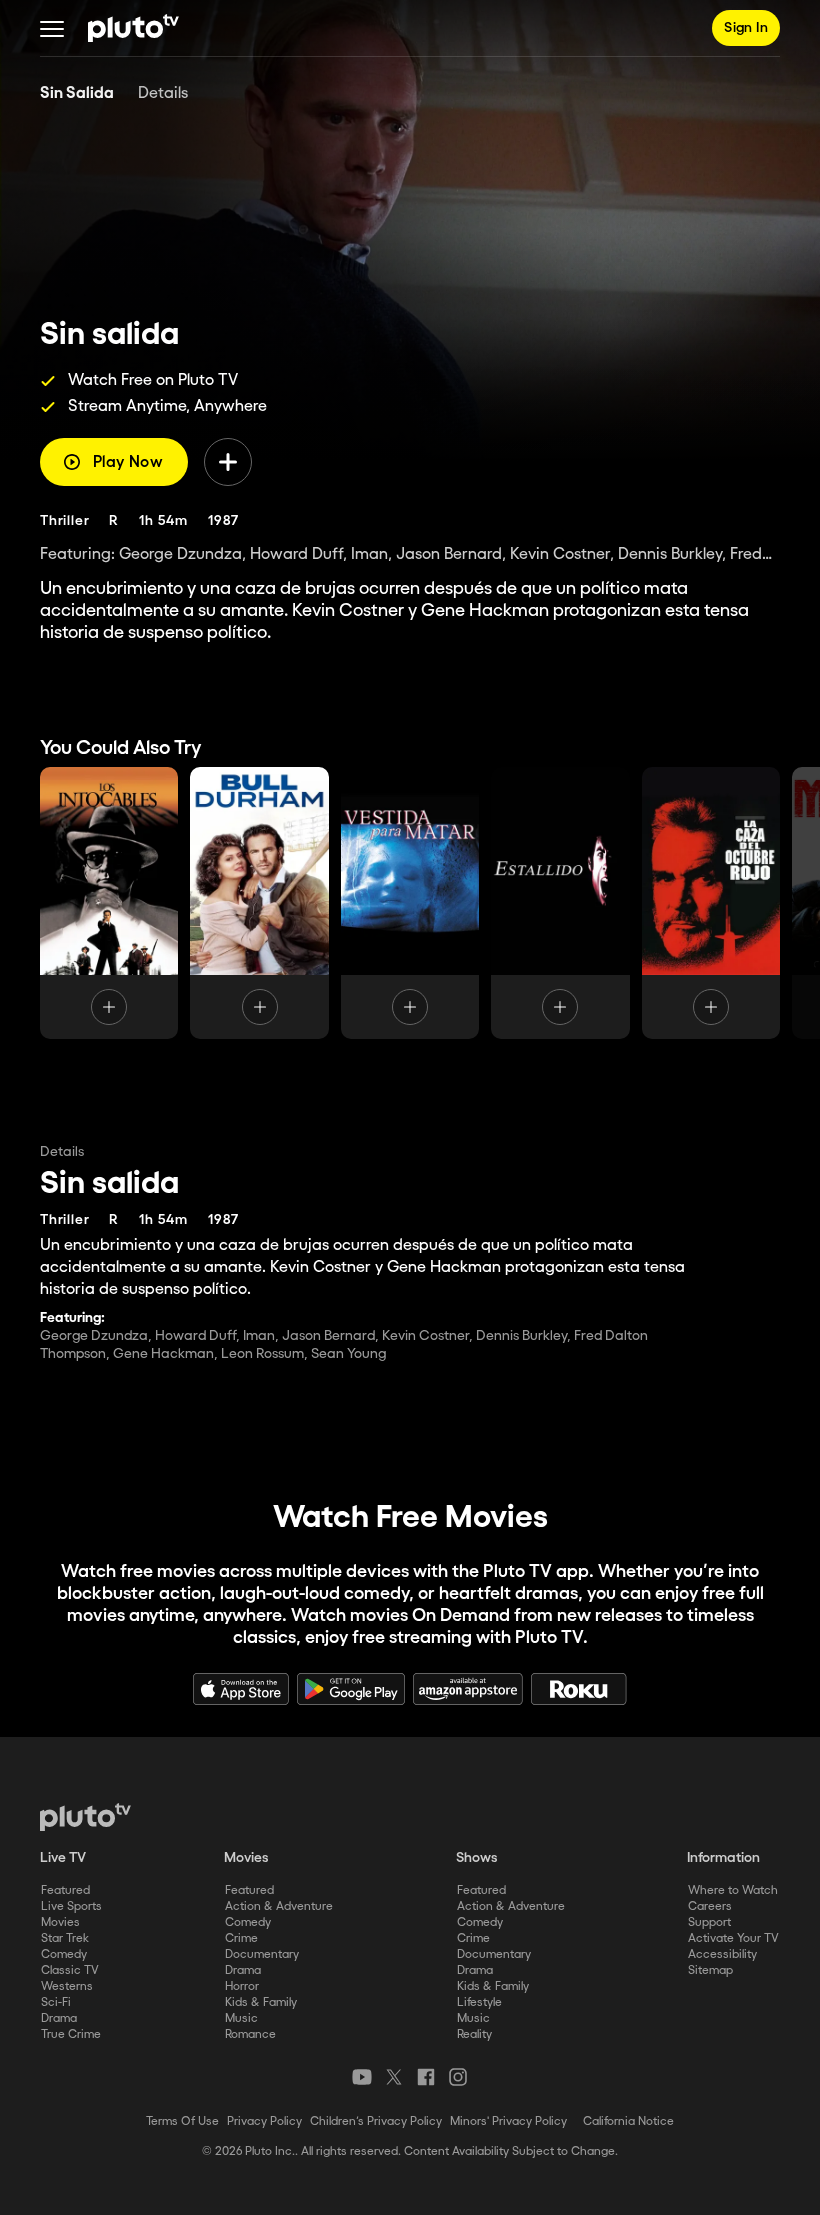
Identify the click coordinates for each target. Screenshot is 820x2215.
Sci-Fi (56, 2002)
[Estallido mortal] (560, 903)
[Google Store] (351, 1689)
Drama (59, 2018)
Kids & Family (261, 2002)
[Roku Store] (579, 1689)
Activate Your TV (733, 1938)
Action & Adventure (279, 1906)
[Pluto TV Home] (133, 28)
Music (241, 2018)
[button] (52, 28)
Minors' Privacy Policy (508, 2121)
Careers (710, 1906)
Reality (474, 2034)
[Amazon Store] (468, 1689)
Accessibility (722, 1954)
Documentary (262, 1954)
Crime (241, 1938)
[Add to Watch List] (228, 462)
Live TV (63, 1858)
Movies (60, 1922)
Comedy (64, 1954)
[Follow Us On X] (394, 2077)
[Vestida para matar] (410, 903)
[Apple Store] (241, 1689)
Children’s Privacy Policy (376, 2121)
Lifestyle (479, 2002)
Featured (65, 1890)
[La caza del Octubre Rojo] (711, 903)
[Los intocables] (109, 903)
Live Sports (71, 1906)
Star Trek (65, 1938)
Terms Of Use (182, 2121)
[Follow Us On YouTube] (362, 2077)
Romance (250, 2034)
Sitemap (710, 1970)
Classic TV (70, 1970)
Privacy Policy (264, 2121)
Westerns (67, 1986)
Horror (242, 1986)
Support (709, 1922)
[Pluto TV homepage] (85, 1817)
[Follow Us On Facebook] (426, 2077)
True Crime (71, 2034)
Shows (477, 1858)
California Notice (628, 2121)
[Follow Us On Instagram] (458, 2077)
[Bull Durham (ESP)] (259, 903)
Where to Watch (733, 1890)
